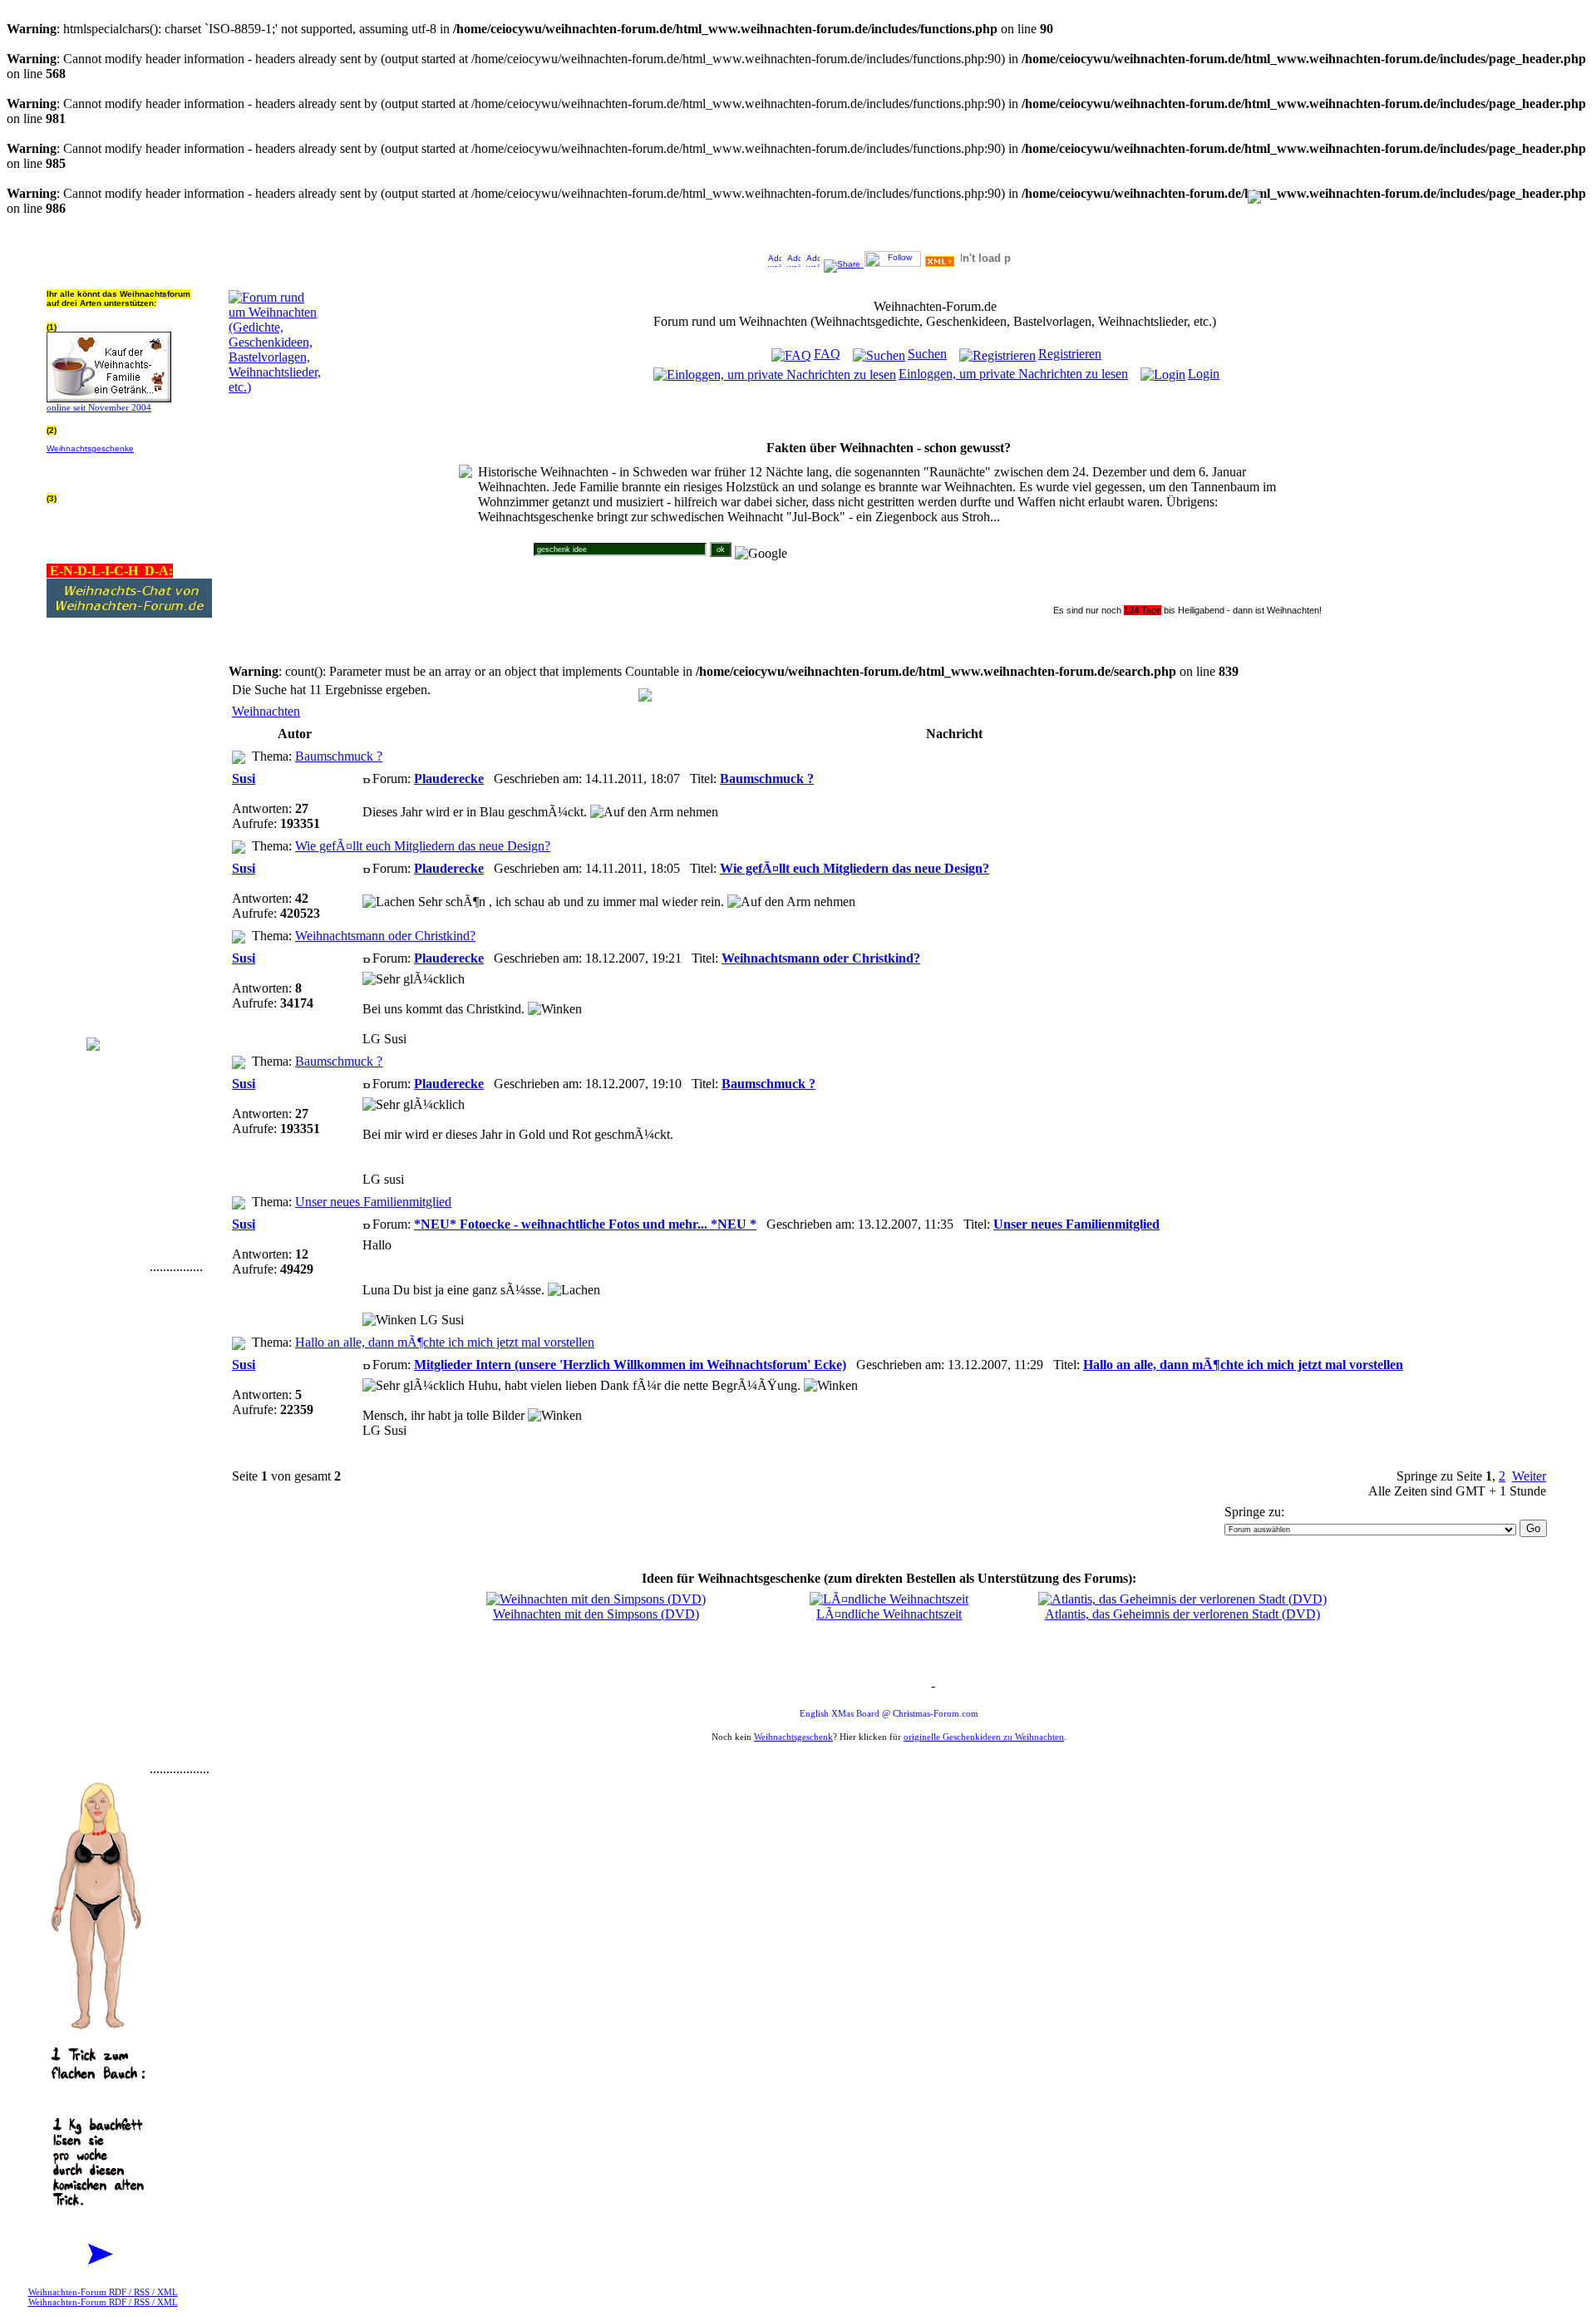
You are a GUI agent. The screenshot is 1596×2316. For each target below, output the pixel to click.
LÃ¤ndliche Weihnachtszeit (889, 1614)
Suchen (927, 354)
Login (1204, 374)
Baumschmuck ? (339, 756)
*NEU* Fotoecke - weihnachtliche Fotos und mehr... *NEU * (585, 1224)
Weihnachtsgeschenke (90, 448)
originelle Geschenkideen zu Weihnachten (984, 1737)
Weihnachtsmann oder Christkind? (385, 936)
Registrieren (1070, 354)
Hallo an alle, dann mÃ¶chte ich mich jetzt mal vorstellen (445, 1342)
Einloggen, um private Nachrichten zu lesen (1013, 374)
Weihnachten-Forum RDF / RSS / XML (103, 2292)
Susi (244, 779)
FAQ (827, 354)
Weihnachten (266, 711)
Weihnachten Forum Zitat (885, 1687)
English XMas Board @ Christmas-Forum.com (889, 1713)
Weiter (1529, 1476)
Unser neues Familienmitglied (373, 1202)
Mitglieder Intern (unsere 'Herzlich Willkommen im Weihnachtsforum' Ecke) (630, 1365)
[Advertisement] (96, 1022)
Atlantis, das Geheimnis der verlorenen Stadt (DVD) (1182, 1614)
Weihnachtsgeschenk (793, 1737)
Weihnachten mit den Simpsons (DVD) (596, 1614)
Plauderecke (449, 779)
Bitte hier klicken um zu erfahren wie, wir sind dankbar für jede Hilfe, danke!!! (128, 467)
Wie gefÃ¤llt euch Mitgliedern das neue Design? (423, 846)
